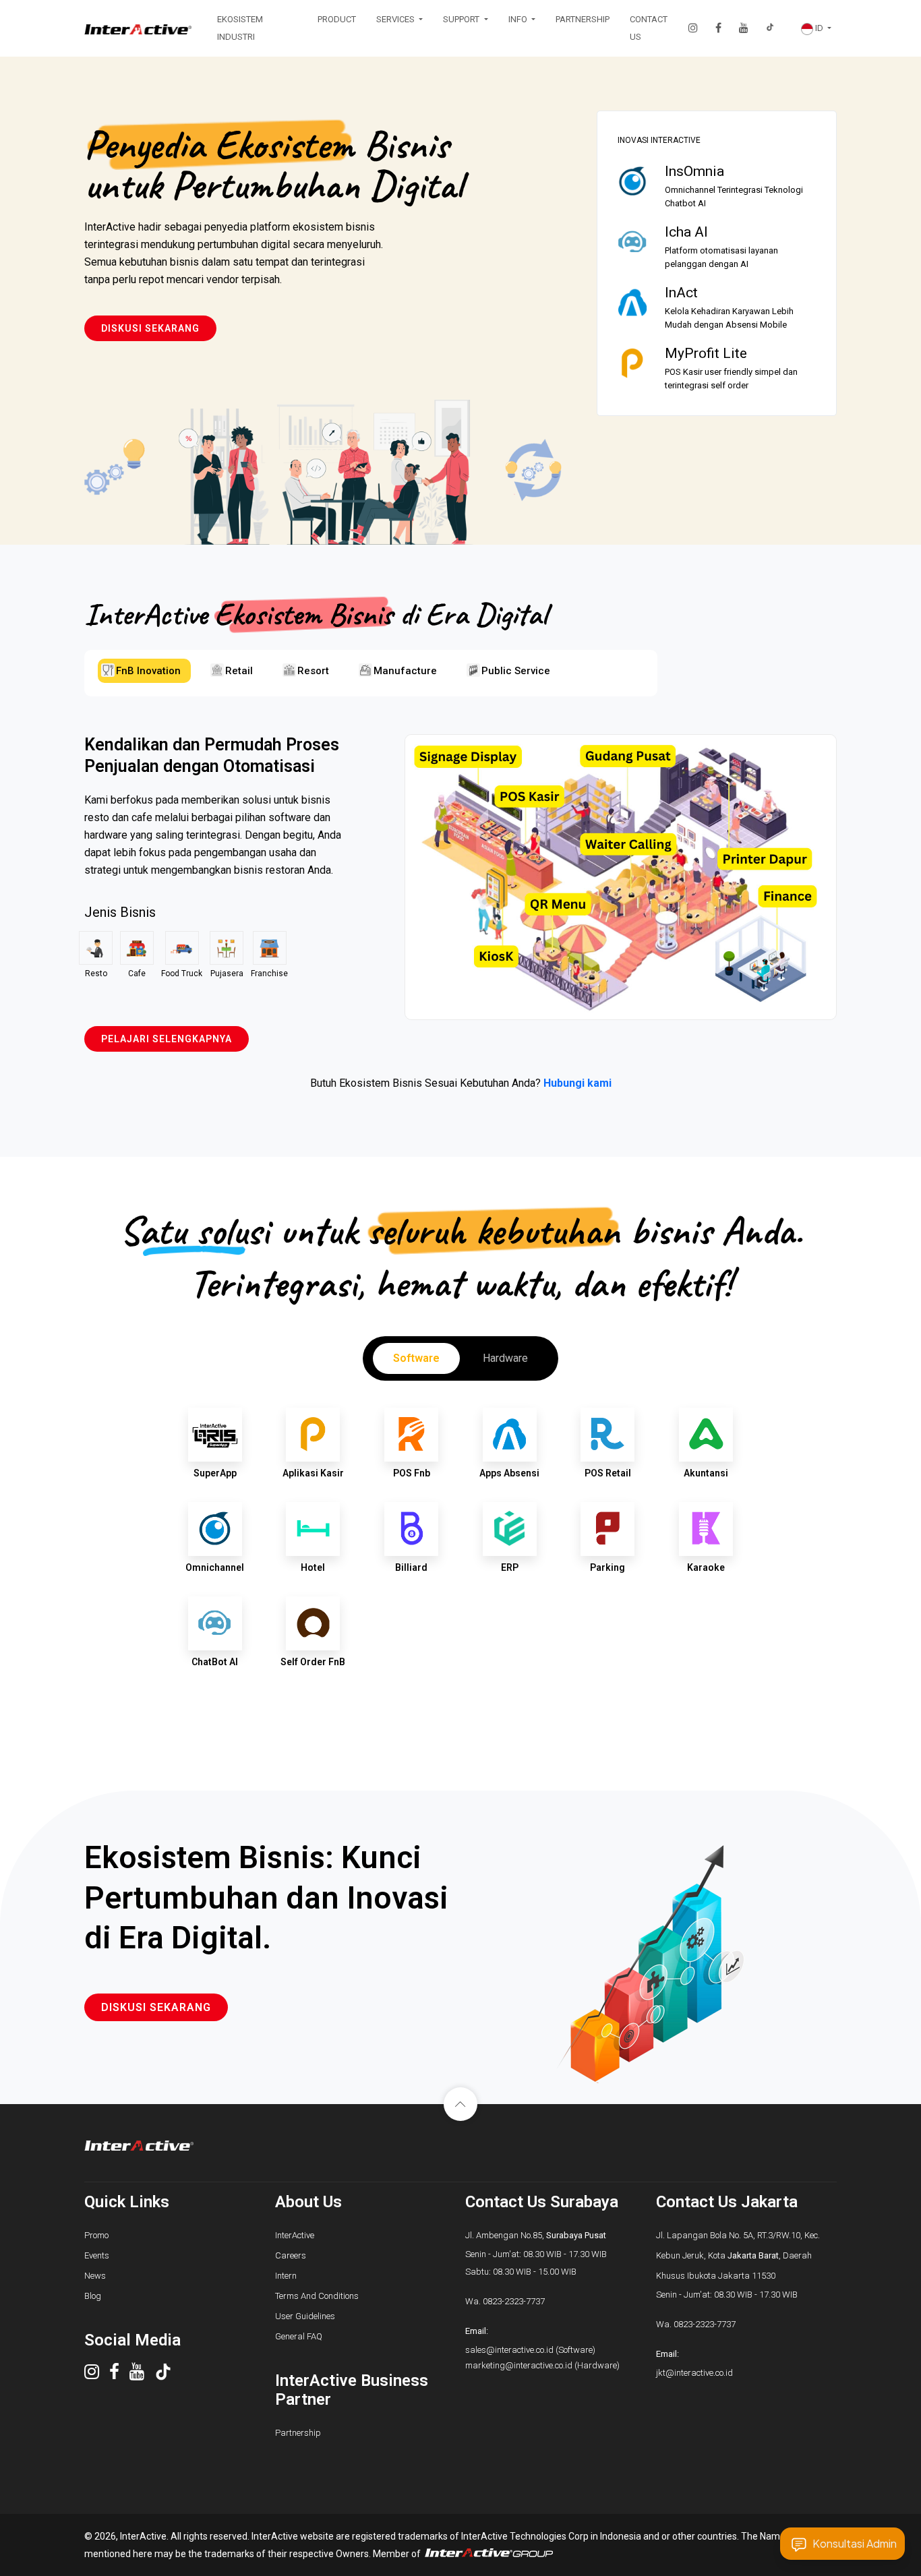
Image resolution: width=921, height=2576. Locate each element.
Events (97, 2255)
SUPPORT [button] (462, 19)
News (95, 2276)
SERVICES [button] (396, 19)
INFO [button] (519, 19)
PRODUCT (337, 19)
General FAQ (299, 2336)
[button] (816, 28)
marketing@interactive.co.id (519, 2365)
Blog (93, 2296)
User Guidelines (305, 2316)
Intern (286, 2276)
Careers (291, 2255)
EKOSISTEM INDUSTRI (240, 28)
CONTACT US (649, 28)
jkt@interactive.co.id (694, 2373)
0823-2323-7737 (514, 2301)
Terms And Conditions (317, 2296)
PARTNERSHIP (583, 19)
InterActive (295, 2235)
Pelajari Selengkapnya (167, 1039)
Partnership (298, 2433)
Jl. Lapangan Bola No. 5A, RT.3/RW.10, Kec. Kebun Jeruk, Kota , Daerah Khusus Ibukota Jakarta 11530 (738, 2255)
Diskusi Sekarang (150, 328)
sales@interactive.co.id (509, 2350)
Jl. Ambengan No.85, (536, 2235)
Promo (96, 2235)
